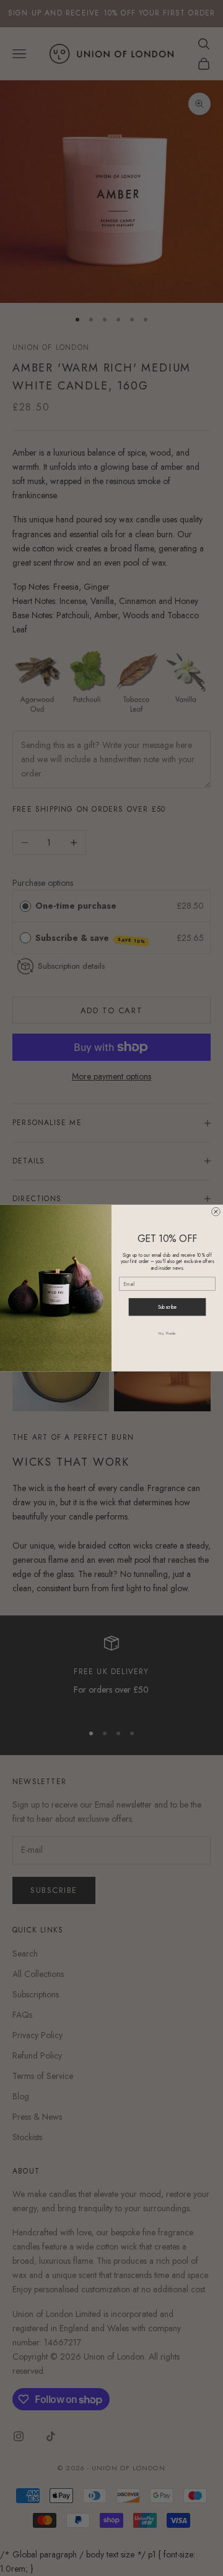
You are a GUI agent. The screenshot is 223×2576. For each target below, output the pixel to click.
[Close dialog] (216, 1212)
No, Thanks (167, 1333)
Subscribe (168, 1307)
